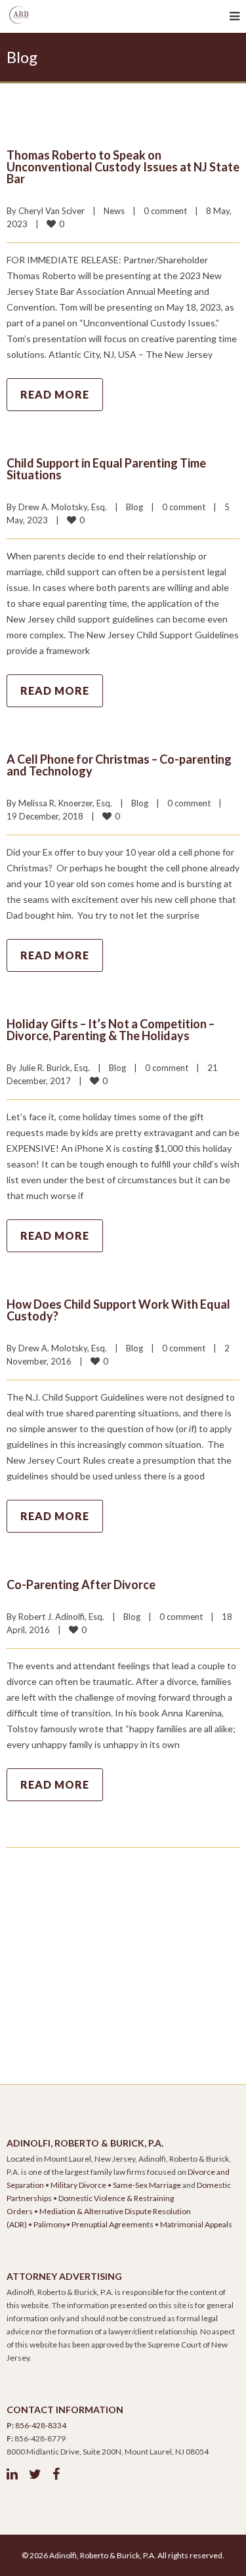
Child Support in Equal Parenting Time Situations (106, 469)
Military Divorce (78, 2185)
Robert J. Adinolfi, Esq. (61, 1617)
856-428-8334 (41, 2425)
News (114, 211)
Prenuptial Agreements (113, 2224)
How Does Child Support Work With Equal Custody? (118, 1310)
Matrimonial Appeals (196, 2224)
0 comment (165, 211)
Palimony (50, 2224)
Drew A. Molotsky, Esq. (63, 507)
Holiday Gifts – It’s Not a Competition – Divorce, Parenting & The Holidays (111, 1030)
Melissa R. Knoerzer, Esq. (65, 803)
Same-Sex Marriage (147, 2185)
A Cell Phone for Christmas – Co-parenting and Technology (119, 765)
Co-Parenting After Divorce (81, 1584)
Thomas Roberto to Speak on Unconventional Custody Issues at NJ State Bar (123, 167)
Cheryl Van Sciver (51, 211)
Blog (134, 507)
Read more (55, 394)
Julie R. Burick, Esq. (54, 1068)
